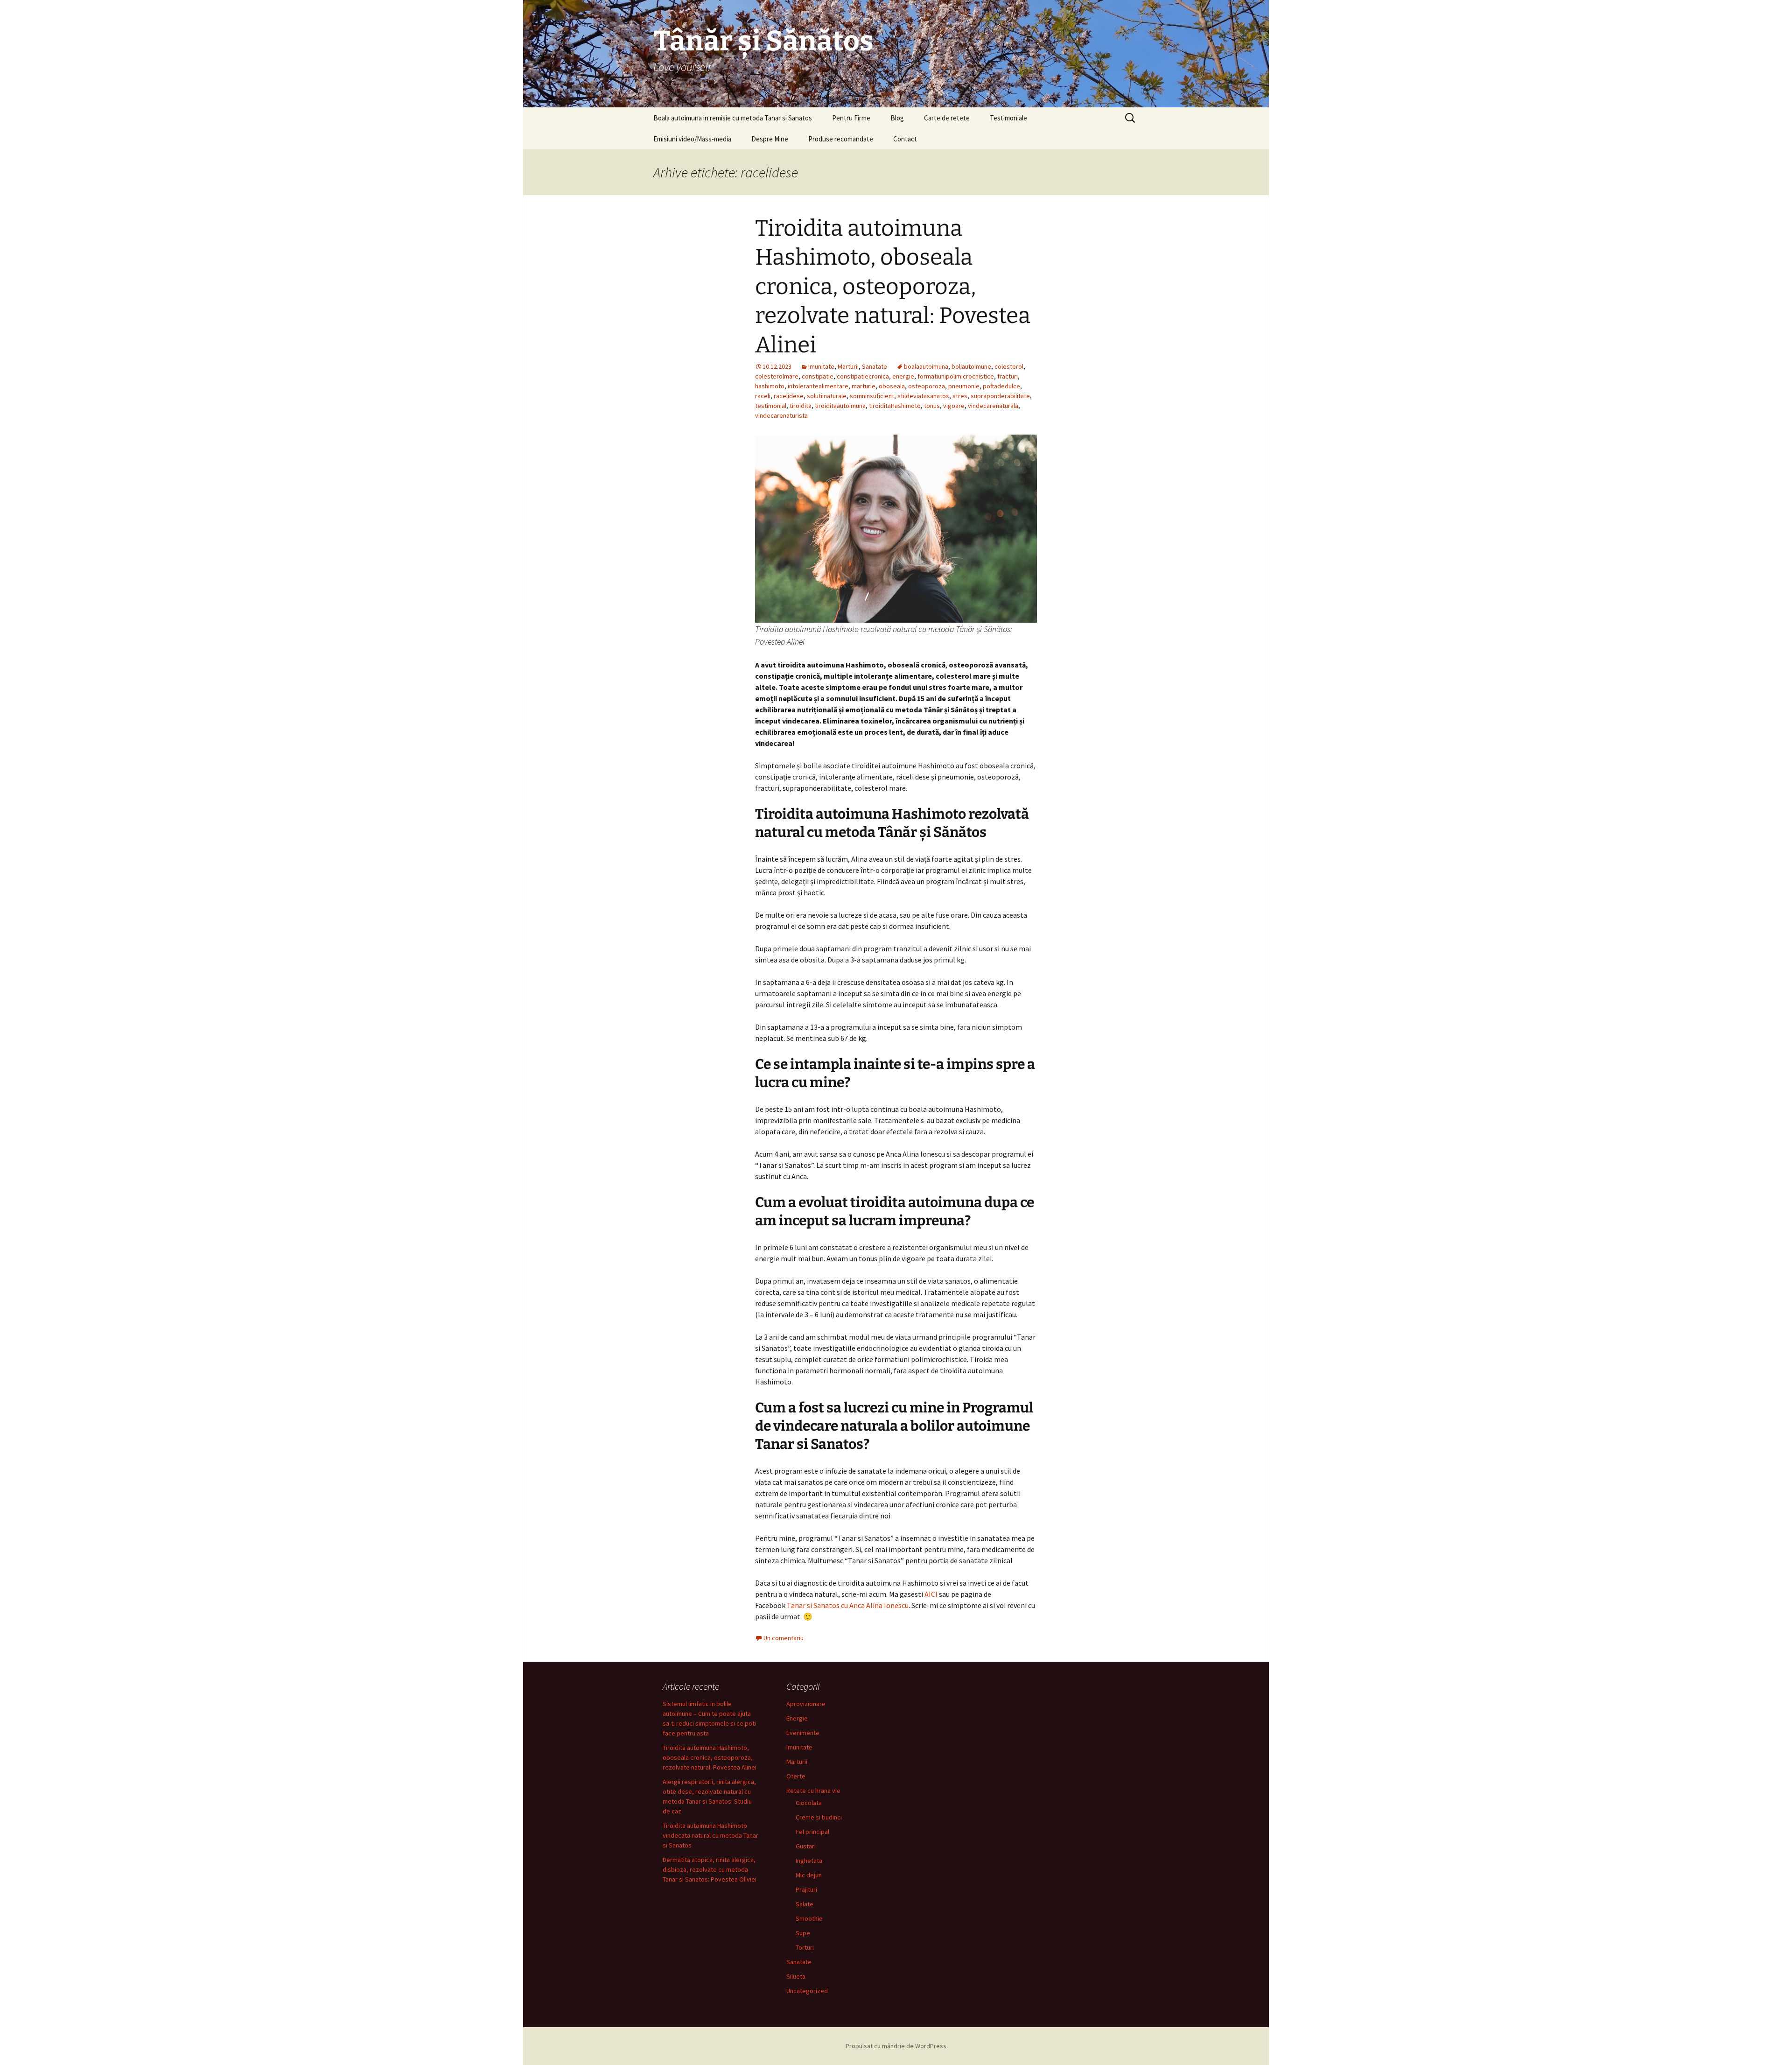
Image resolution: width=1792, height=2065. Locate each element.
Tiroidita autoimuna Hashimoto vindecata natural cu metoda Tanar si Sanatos (710, 1835)
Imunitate (821, 366)
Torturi (805, 1947)
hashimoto (770, 386)
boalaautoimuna (926, 366)
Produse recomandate (841, 139)
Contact (905, 139)
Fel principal (812, 1832)
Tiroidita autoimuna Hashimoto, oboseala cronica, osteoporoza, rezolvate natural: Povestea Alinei (893, 287)
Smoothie (809, 1918)
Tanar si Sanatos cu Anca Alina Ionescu (848, 1605)
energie (903, 376)
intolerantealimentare (818, 386)
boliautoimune (971, 366)
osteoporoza (927, 386)
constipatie (818, 376)
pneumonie (964, 386)
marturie (864, 386)
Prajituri (806, 1889)
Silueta (796, 1976)
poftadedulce (1001, 386)
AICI (931, 1594)
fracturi (1008, 376)
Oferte (796, 1776)
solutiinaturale (827, 396)
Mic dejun (809, 1875)
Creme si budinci (819, 1817)
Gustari (806, 1846)
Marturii (848, 366)
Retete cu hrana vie (813, 1791)
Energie (797, 1718)
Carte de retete (947, 118)
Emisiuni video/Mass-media (692, 139)
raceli (763, 396)
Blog (897, 118)
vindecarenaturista (781, 415)
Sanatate (875, 366)
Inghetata (809, 1861)
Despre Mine (770, 139)
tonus (932, 406)
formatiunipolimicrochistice (956, 376)
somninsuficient (872, 396)
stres (960, 396)
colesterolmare (777, 376)
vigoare (954, 406)
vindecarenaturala (993, 406)
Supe (803, 1933)
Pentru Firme (851, 118)
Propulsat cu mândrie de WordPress (896, 2046)
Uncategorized (807, 1991)
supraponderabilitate (1000, 396)
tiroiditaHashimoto (895, 406)
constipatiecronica (863, 376)
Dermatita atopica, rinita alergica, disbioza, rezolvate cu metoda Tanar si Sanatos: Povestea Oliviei (710, 1869)
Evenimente (803, 1733)
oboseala (892, 386)
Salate (805, 1904)
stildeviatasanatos (923, 396)
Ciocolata (809, 1803)
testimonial (771, 406)
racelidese (789, 396)
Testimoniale (1008, 118)
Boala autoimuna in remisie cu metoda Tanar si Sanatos (733, 118)
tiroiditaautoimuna (840, 406)
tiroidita (801, 406)
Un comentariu (784, 1638)
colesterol (1009, 366)
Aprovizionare (806, 1704)
